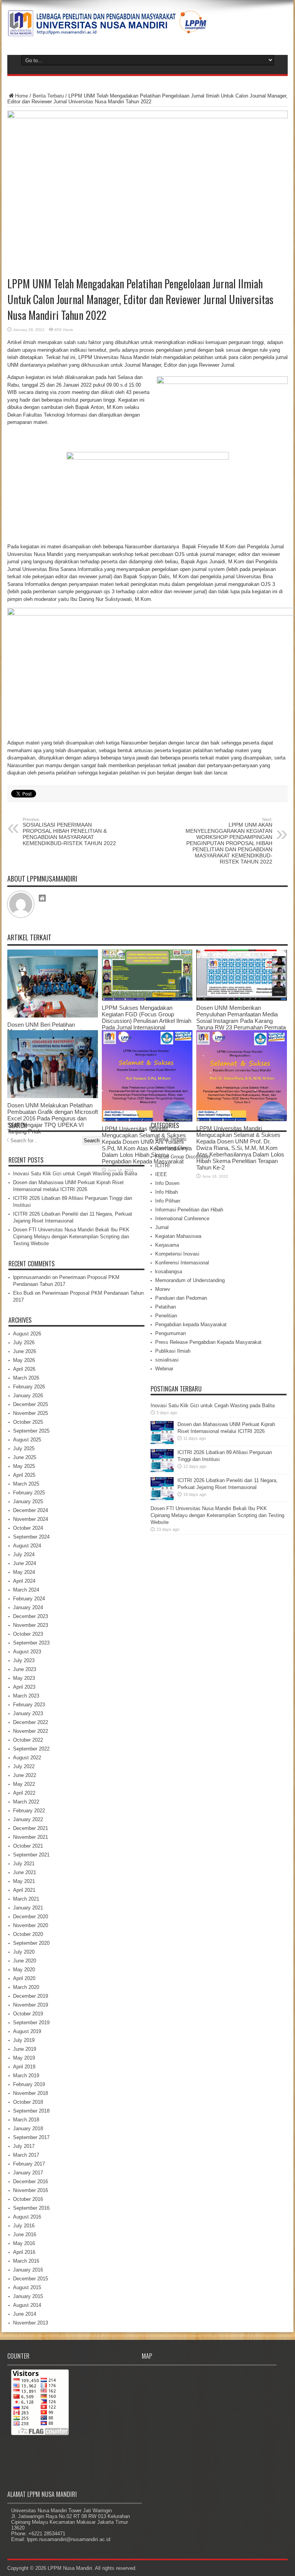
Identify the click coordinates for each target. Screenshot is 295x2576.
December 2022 (31, 1722)
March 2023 (26, 1696)
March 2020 (26, 1987)
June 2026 (25, 1351)
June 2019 (25, 2049)
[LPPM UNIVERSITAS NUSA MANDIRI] (107, 31)
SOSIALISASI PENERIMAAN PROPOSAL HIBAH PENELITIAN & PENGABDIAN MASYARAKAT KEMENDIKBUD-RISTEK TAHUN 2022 (69, 832)
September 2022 (31, 1749)
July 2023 (24, 1660)
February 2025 (29, 1493)
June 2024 (25, 1563)
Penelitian (166, 1316)
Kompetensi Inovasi (177, 1254)
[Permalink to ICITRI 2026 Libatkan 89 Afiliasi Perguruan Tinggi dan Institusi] (162, 1470)
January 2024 (28, 1607)
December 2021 (31, 1828)
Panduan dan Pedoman (181, 1298)
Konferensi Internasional (182, 1263)
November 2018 (31, 2093)
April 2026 (24, 1369)
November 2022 (31, 1731)
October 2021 (28, 1846)
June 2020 (25, 1961)
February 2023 (29, 1705)
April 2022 (24, 1793)
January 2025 (28, 1501)
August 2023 (27, 1652)
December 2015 (31, 2279)
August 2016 (27, 2217)
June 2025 (25, 1457)
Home (22, 96)
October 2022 (28, 1740)
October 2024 (28, 1528)
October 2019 (28, 2014)
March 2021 (26, 1899)
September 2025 (31, 1431)
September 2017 (31, 2137)
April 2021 (24, 1890)
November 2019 (31, 2005)
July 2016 (24, 2226)
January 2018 (28, 2128)
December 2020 (31, 1917)
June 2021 (25, 1872)
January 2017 (28, 2173)
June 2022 (25, 1775)
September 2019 (31, 2023)
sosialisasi (167, 1360)
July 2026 (24, 1343)
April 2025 (24, 1475)
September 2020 (31, 1943)
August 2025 (27, 1440)
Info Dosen (167, 1183)
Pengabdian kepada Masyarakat (191, 1324)
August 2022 (27, 1758)
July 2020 (24, 1952)
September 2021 (31, 1855)
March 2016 (26, 2261)
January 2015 (28, 2296)
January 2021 (28, 1908)
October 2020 (28, 1934)
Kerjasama (167, 1245)
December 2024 (31, 1510)
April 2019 (24, 2067)
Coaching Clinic (172, 1148)
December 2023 (31, 1616)
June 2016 (25, 2234)
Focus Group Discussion (183, 1157)
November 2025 (31, 1413)
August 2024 (27, 1546)
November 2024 (31, 1519)
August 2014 (27, 2305)
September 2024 (31, 1537)
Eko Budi (23, 1293)
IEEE (161, 1174)
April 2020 (24, 1978)
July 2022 (24, 1766)
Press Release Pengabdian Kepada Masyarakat (208, 1342)
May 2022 (24, 1784)
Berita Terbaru (48, 96)
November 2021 (31, 1837)
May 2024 (24, 1572)
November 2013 (31, 2323)
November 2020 (31, 1925)
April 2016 (24, 2252)
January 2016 (28, 2270)
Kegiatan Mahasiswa (178, 1236)
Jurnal (162, 1227)
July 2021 (24, 1864)
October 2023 (28, 1634)
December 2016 (31, 2181)
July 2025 (24, 1448)
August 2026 (27, 1334)
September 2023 (31, 1643)
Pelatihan (166, 1307)
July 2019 (24, 2040)
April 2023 (24, 1687)
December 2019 (31, 1996)
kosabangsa (169, 1271)
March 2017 (26, 2155)
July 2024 (24, 1554)
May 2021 (24, 1881)
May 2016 (24, 2243)
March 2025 (26, 1484)
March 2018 (26, 2120)
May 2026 (24, 1360)
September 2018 (31, 2111)
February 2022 (29, 1811)
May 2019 (24, 2058)
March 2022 (26, 1802)
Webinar (164, 1369)
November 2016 (31, 2190)
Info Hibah (167, 1192)
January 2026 (28, 1396)
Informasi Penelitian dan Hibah (189, 1210)
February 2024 (29, 1599)
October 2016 (28, 2199)
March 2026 (26, 1378)
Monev (163, 1289)
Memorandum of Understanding (190, 1280)
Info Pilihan (168, 1201)
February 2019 (29, 2084)
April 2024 (24, 1581)
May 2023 (24, 1678)
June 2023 (25, 1669)
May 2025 (24, 1466)
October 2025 (28, 1422)
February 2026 (29, 1387)
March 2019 (26, 2076)
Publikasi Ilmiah (173, 1351)
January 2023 (28, 1713)
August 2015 (27, 2287)
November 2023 (31, 1625)
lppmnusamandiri (32, 1277)
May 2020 (24, 1970)
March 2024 (26, 1590)
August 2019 (27, 2031)
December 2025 (31, 1404)
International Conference (182, 1219)
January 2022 (28, 1819)
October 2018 (28, 2102)
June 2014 (25, 2314)
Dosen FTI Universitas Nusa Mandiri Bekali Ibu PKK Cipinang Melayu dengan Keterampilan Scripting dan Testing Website (71, 1237)
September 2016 (31, 2208)
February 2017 (29, 2164)
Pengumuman (171, 1333)
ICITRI (162, 1166)
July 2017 (24, 2146)
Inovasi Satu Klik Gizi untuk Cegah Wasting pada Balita (75, 1174)
